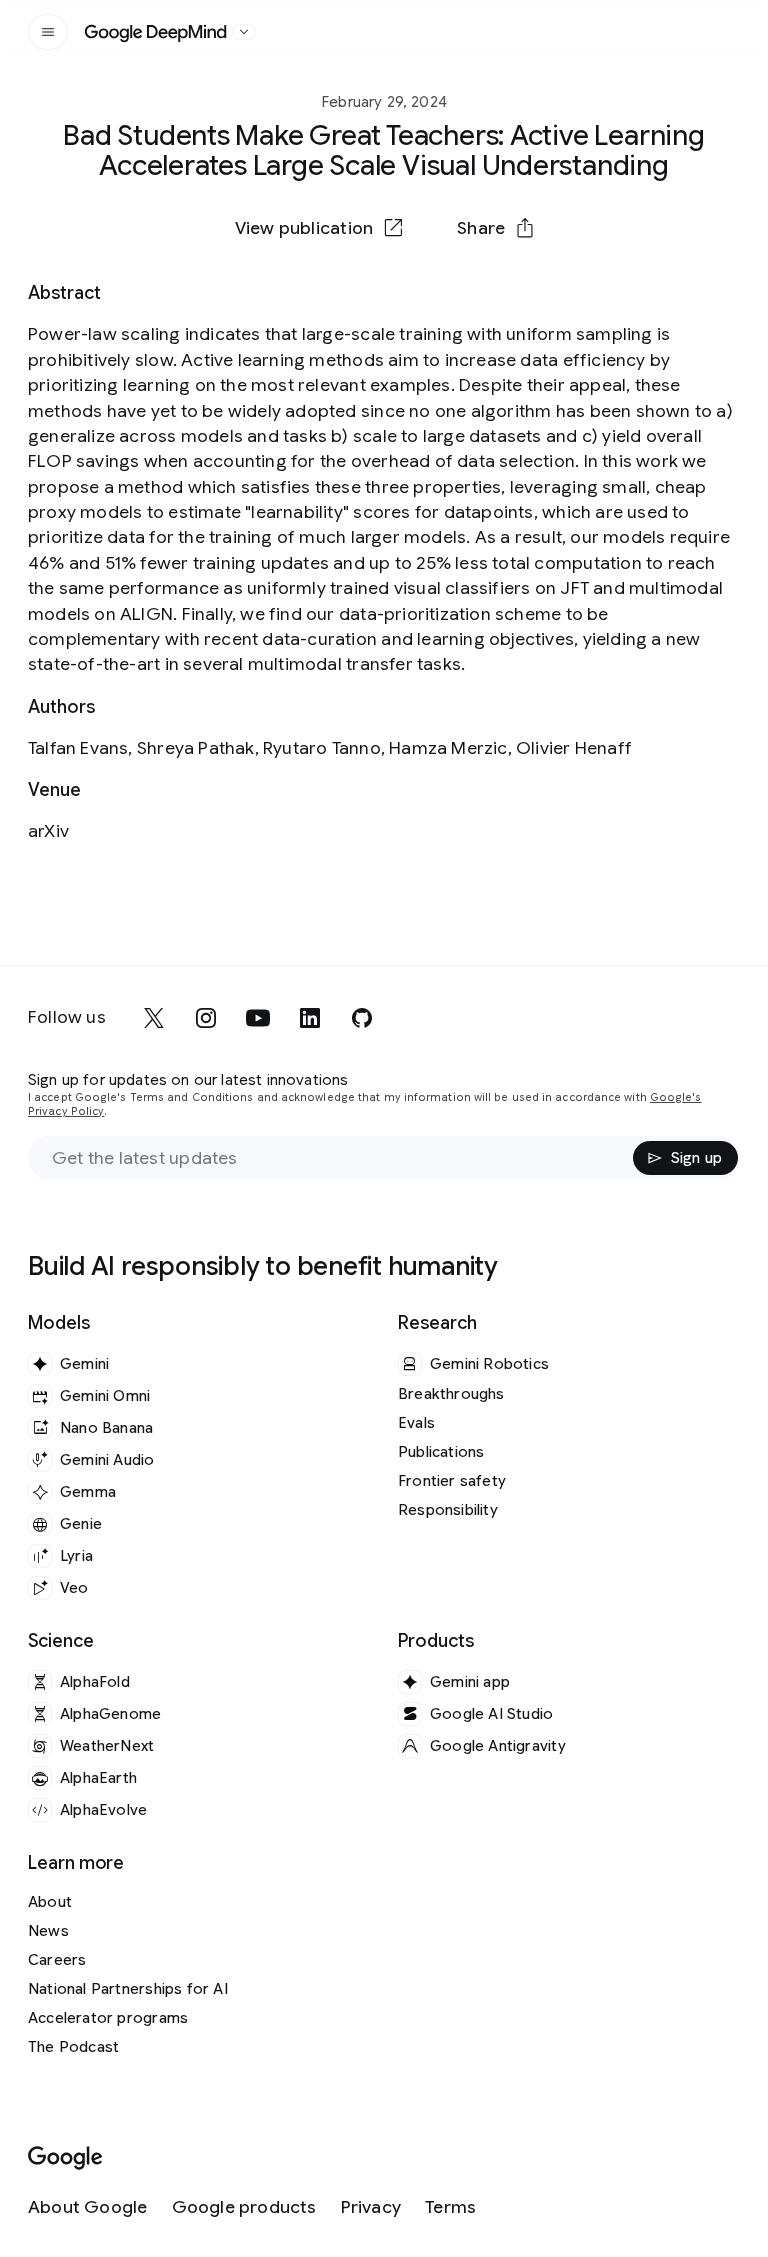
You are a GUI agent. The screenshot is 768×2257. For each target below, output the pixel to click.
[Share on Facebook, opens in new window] (332, 276)
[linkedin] (310, 1018)
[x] (154, 1018)
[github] (362, 1018)
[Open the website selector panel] (244, 32)
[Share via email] (436, 276)
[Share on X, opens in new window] (280, 276)
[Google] (65, 2158)
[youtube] (258, 1018)
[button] (495, 228)
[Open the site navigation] (48, 32)
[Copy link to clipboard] (488, 276)
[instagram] (206, 1018)
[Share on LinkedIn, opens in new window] (384, 276)
